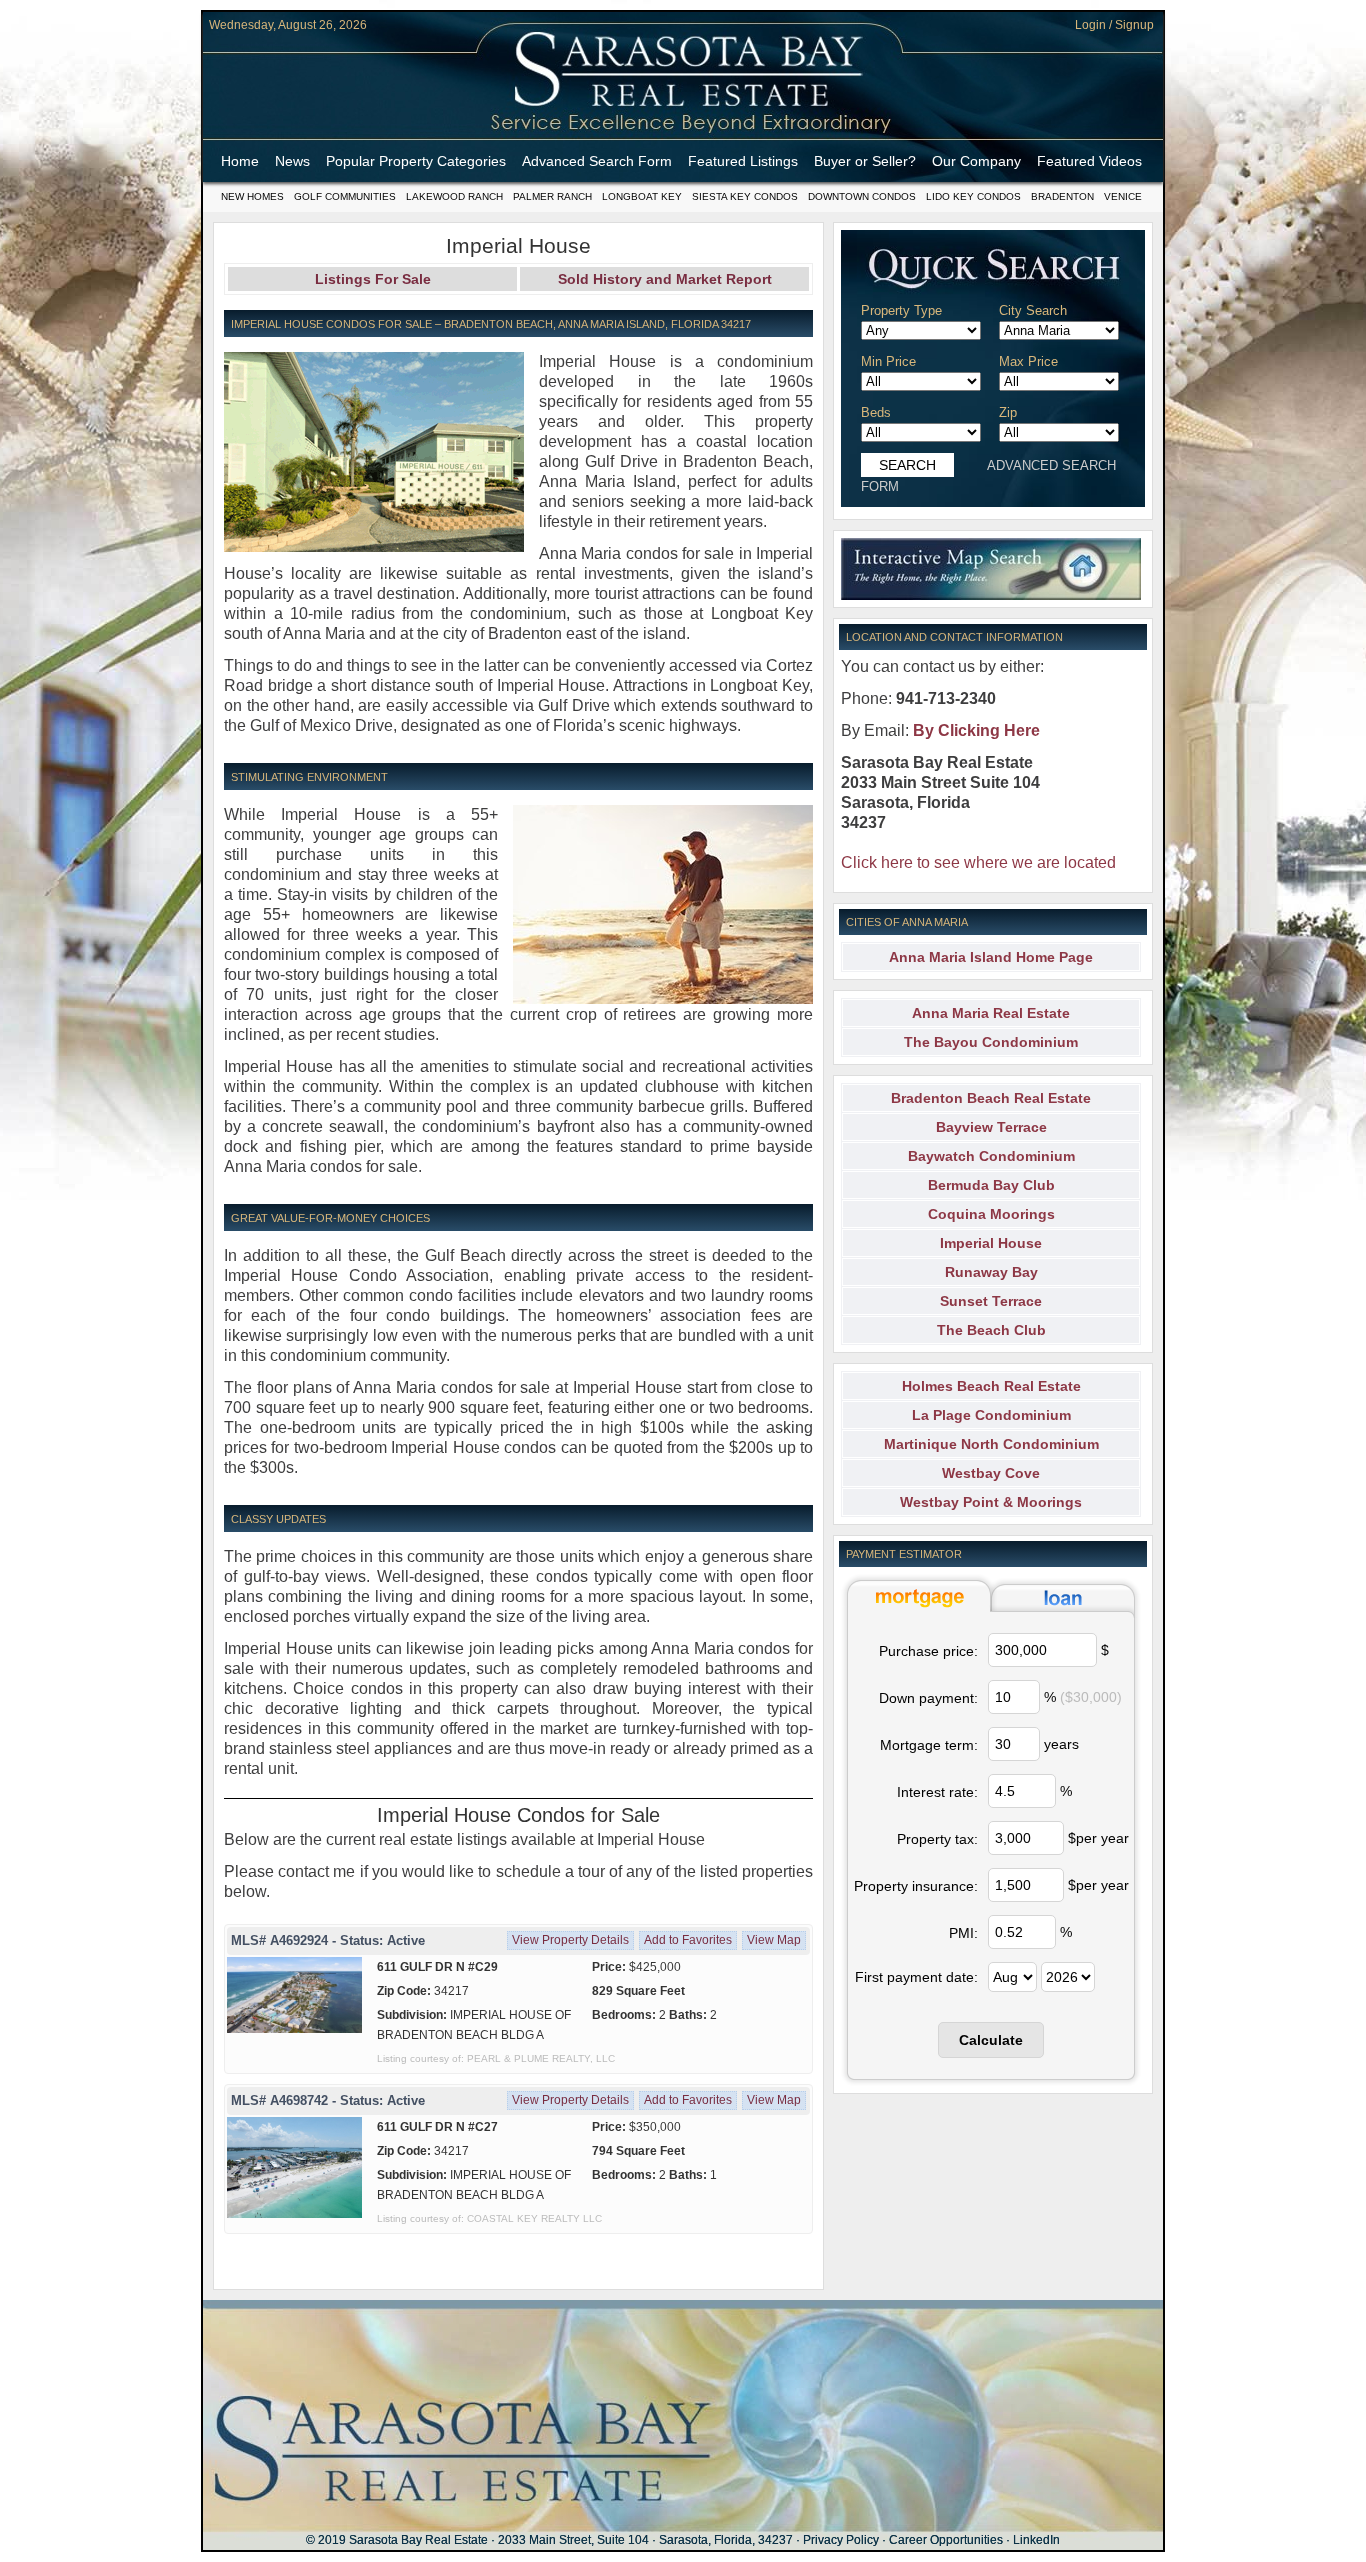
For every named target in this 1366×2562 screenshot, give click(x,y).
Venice (1123, 196)
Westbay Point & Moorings (991, 1502)
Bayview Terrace (991, 1127)
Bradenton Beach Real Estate (991, 1098)
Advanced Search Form (597, 161)
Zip (1008, 412)
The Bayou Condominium (991, 1042)
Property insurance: (916, 1886)
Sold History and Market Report (665, 279)
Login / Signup (1114, 25)
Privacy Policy (841, 2540)
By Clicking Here (976, 730)
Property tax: (937, 1839)
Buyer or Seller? (865, 161)
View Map (774, 1940)
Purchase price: (928, 1651)
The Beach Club (991, 1330)
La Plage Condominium (991, 1415)
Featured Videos (1089, 161)
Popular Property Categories (416, 161)
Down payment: (928, 1698)
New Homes (252, 196)
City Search (1033, 310)
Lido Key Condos (973, 196)
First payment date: (916, 1977)
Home (240, 161)
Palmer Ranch (552, 196)
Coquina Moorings (991, 1214)
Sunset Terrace (991, 1301)
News (292, 161)
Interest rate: (937, 1792)
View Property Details (570, 1940)
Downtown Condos (862, 196)
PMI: (963, 1933)
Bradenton (1062, 196)
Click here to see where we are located (978, 862)
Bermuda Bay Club (991, 1185)
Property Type (901, 310)
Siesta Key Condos (745, 196)
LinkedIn (1036, 2540)
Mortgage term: (929, 1745)
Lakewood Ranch (454, 196)
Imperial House (991, 1243)
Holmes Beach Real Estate (991, 1386)
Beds (876, 412)
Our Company (976, 161)
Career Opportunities (946, 2540)
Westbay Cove (991, 1473)
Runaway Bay (991, 1272)
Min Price (888, 361)
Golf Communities (345, 196)
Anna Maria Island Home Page (991, 957)
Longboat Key (642, 196)
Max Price (1028, 361)
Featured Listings (743, 161)
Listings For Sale (373, 279)
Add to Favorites (688, 1940)
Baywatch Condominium (991, 1156)
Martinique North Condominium (991, 1444)
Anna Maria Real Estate (991, 1013)
